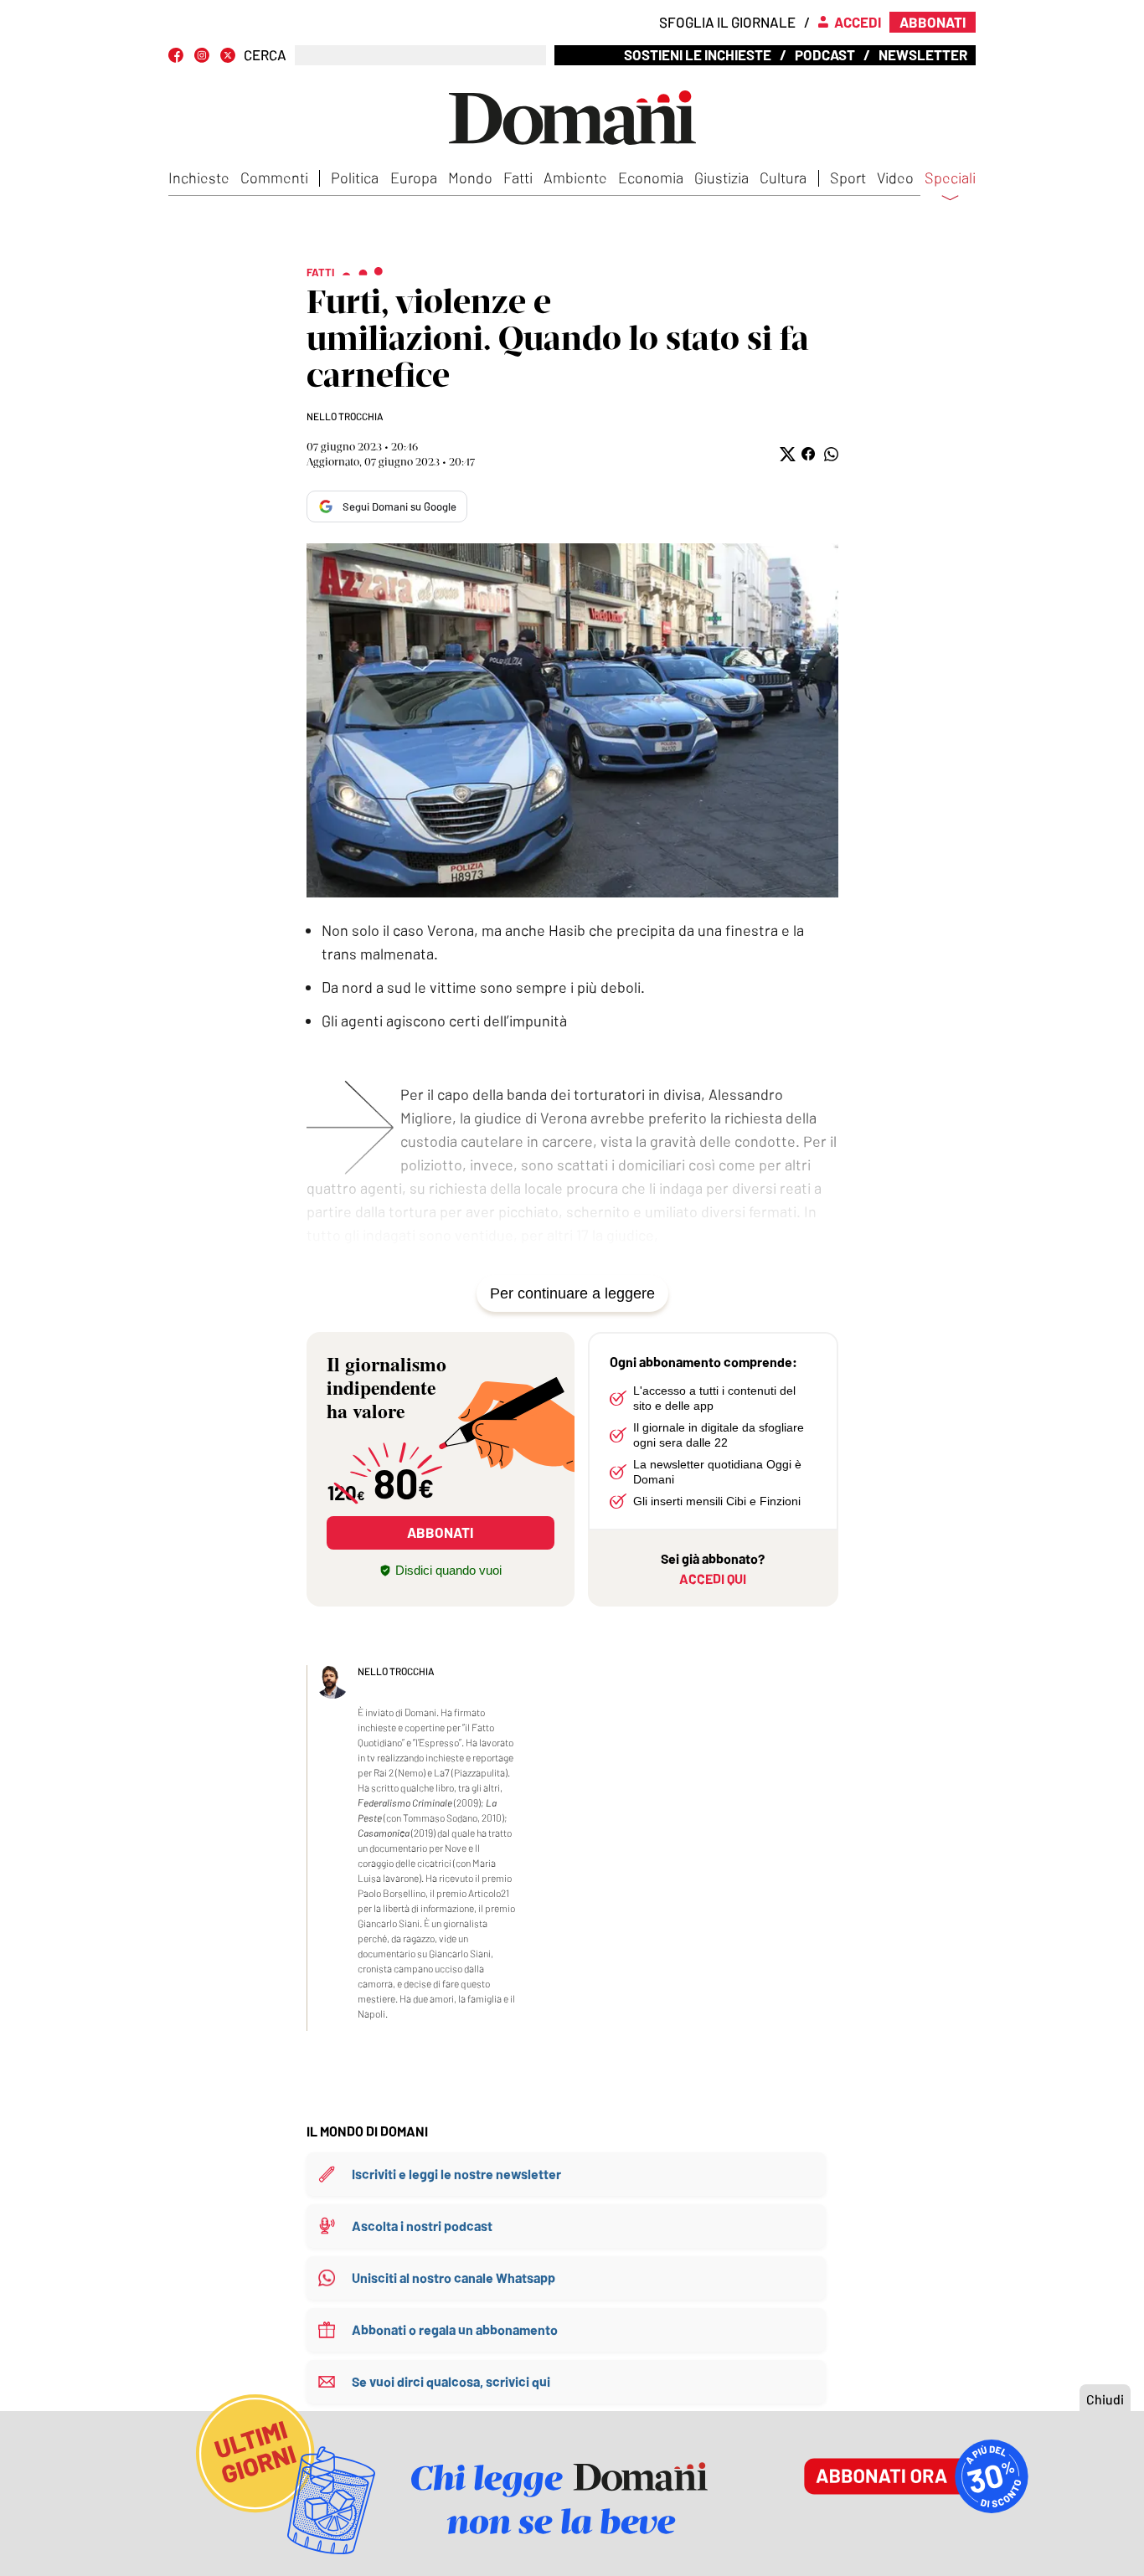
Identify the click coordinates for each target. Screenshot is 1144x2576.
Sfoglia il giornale (727, 22)
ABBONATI (440, 1532)
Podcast (825, 54)
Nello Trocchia (345, 416)
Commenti (274, 177)
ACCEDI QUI (713, 1579)
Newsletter (923, 54)
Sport (848, 177)
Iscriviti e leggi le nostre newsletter (456, 2174)
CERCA (265, 55)
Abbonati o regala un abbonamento (455, 2329)
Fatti (518, 177)
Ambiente (575, 177)
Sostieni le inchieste (698, 54)
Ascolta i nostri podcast (422, 2226)
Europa (414, 177)
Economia (651, 177)
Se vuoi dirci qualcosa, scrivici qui (451, 2381)
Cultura (783, 177)
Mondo (470, 177)
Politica (355, 177)
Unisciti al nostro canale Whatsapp (453, 2278)
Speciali (950, 178)
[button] (786, 454)
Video (895, 177)
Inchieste (199, 177)
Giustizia (721, 177)
